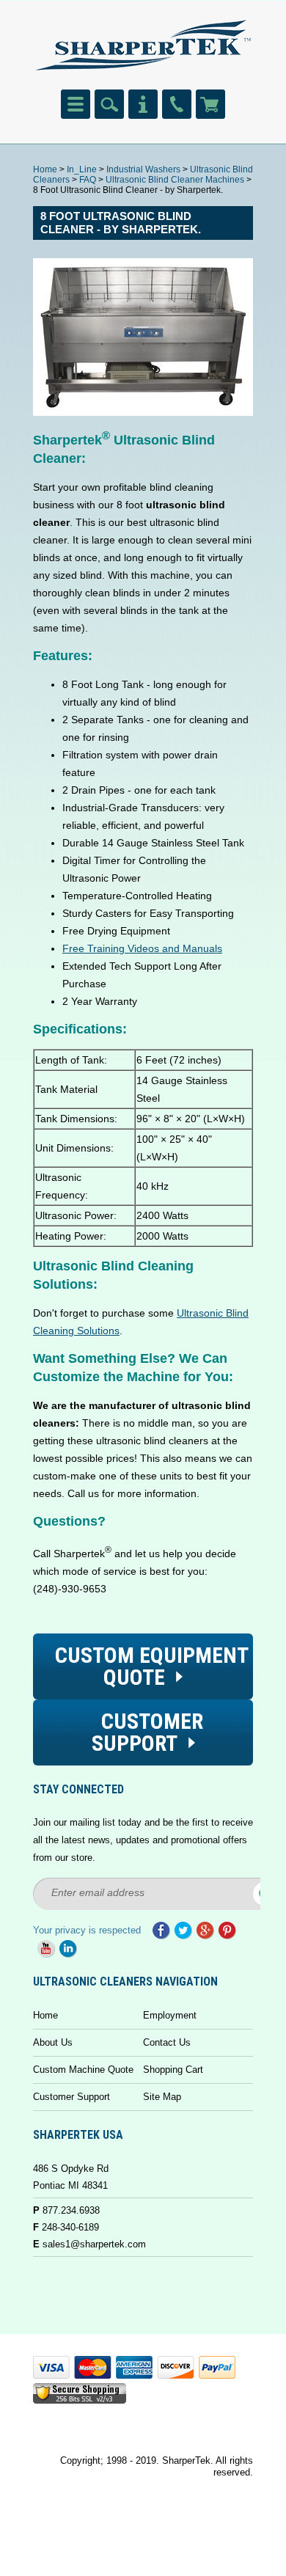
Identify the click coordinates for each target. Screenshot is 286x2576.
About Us (53, 2042)
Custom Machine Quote (83, 2070)
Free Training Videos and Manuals (142, 948)
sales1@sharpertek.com (94, 2244)
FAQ (88, 180)
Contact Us (167, 2042)
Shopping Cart (173, 2070)
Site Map (162, 2097)
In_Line (82, 169)
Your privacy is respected (87, 1930)
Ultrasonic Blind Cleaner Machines (175, 180)
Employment (170, 2015)
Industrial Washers (143, 169)
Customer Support (71, 2097)
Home (45, 169)
